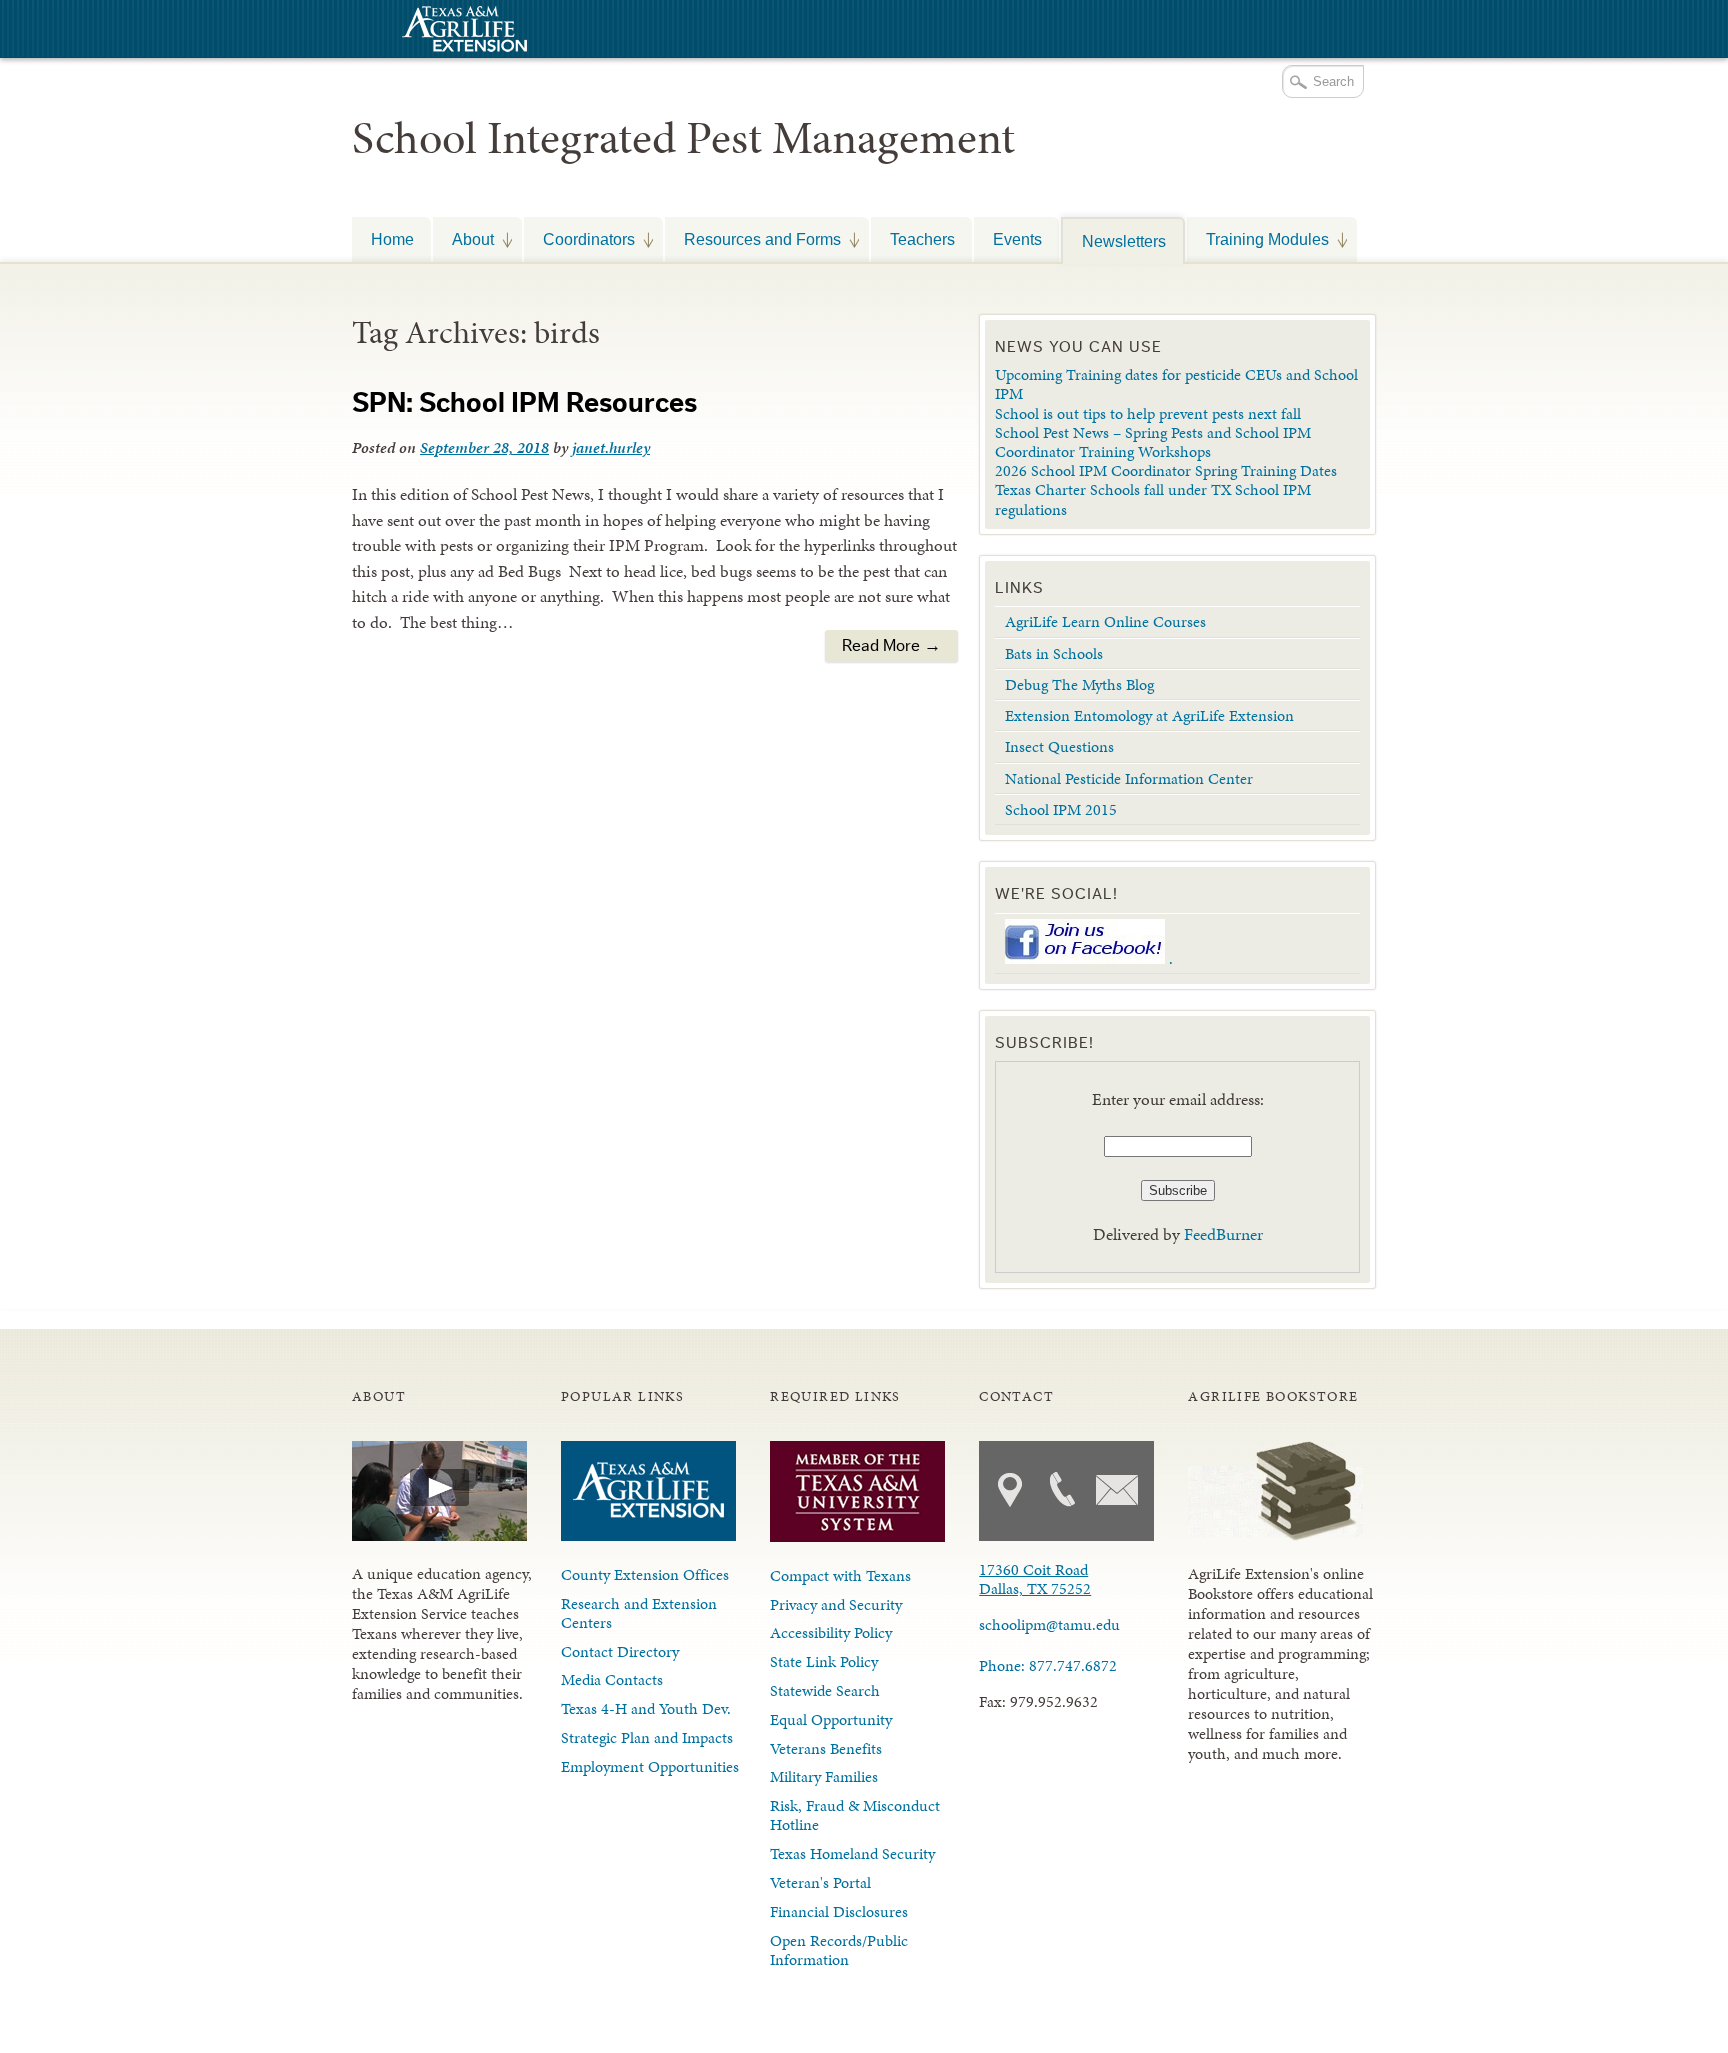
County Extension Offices (645, 1574)
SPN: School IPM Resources (524, 403)
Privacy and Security (836, 1604)
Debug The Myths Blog (1079, 684)
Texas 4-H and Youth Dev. (646, 1708)
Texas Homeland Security (852, 1853)
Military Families (824, 1776)
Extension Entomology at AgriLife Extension (1149, 715)
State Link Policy (824, 1661)
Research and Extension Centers (639, 1613)
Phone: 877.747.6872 (1048, 1665)
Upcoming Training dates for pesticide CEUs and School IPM (1176, 384)
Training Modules (1258, 239)
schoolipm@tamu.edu (1049, 1624)
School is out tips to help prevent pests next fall (1148, 413)
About (463, 239)
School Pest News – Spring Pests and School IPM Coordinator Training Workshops (1153, 442)
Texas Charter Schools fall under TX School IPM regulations (1153, 499)
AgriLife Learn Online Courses (1105, 621)
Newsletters (1124, 241)
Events (1017, 239)
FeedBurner (1223, 1234)
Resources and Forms (753, 239)
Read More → (891, 645)
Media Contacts (612, 1679)
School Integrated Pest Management (683, 138)
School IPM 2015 (1061, 809)
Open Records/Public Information (839, 1950)
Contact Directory (620, 1651)
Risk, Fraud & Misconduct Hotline (855, 1815)
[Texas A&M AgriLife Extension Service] (462, 31)
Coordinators (579, 239)
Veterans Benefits (826, 1748)
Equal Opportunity (831, 1719)
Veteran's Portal (820, 1882)
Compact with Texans (840, 1575)
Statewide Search (825, 1690)
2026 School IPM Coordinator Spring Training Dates (1166, 470)
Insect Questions (1059, 746)
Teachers (922, 239)
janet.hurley (611, 447)
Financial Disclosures (839, 1911)
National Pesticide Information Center (1129, 778)
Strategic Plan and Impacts (647, 1737)
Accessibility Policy (831, 1632)
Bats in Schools (1054, 653)
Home (392, 239)
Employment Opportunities (650, 1766)
